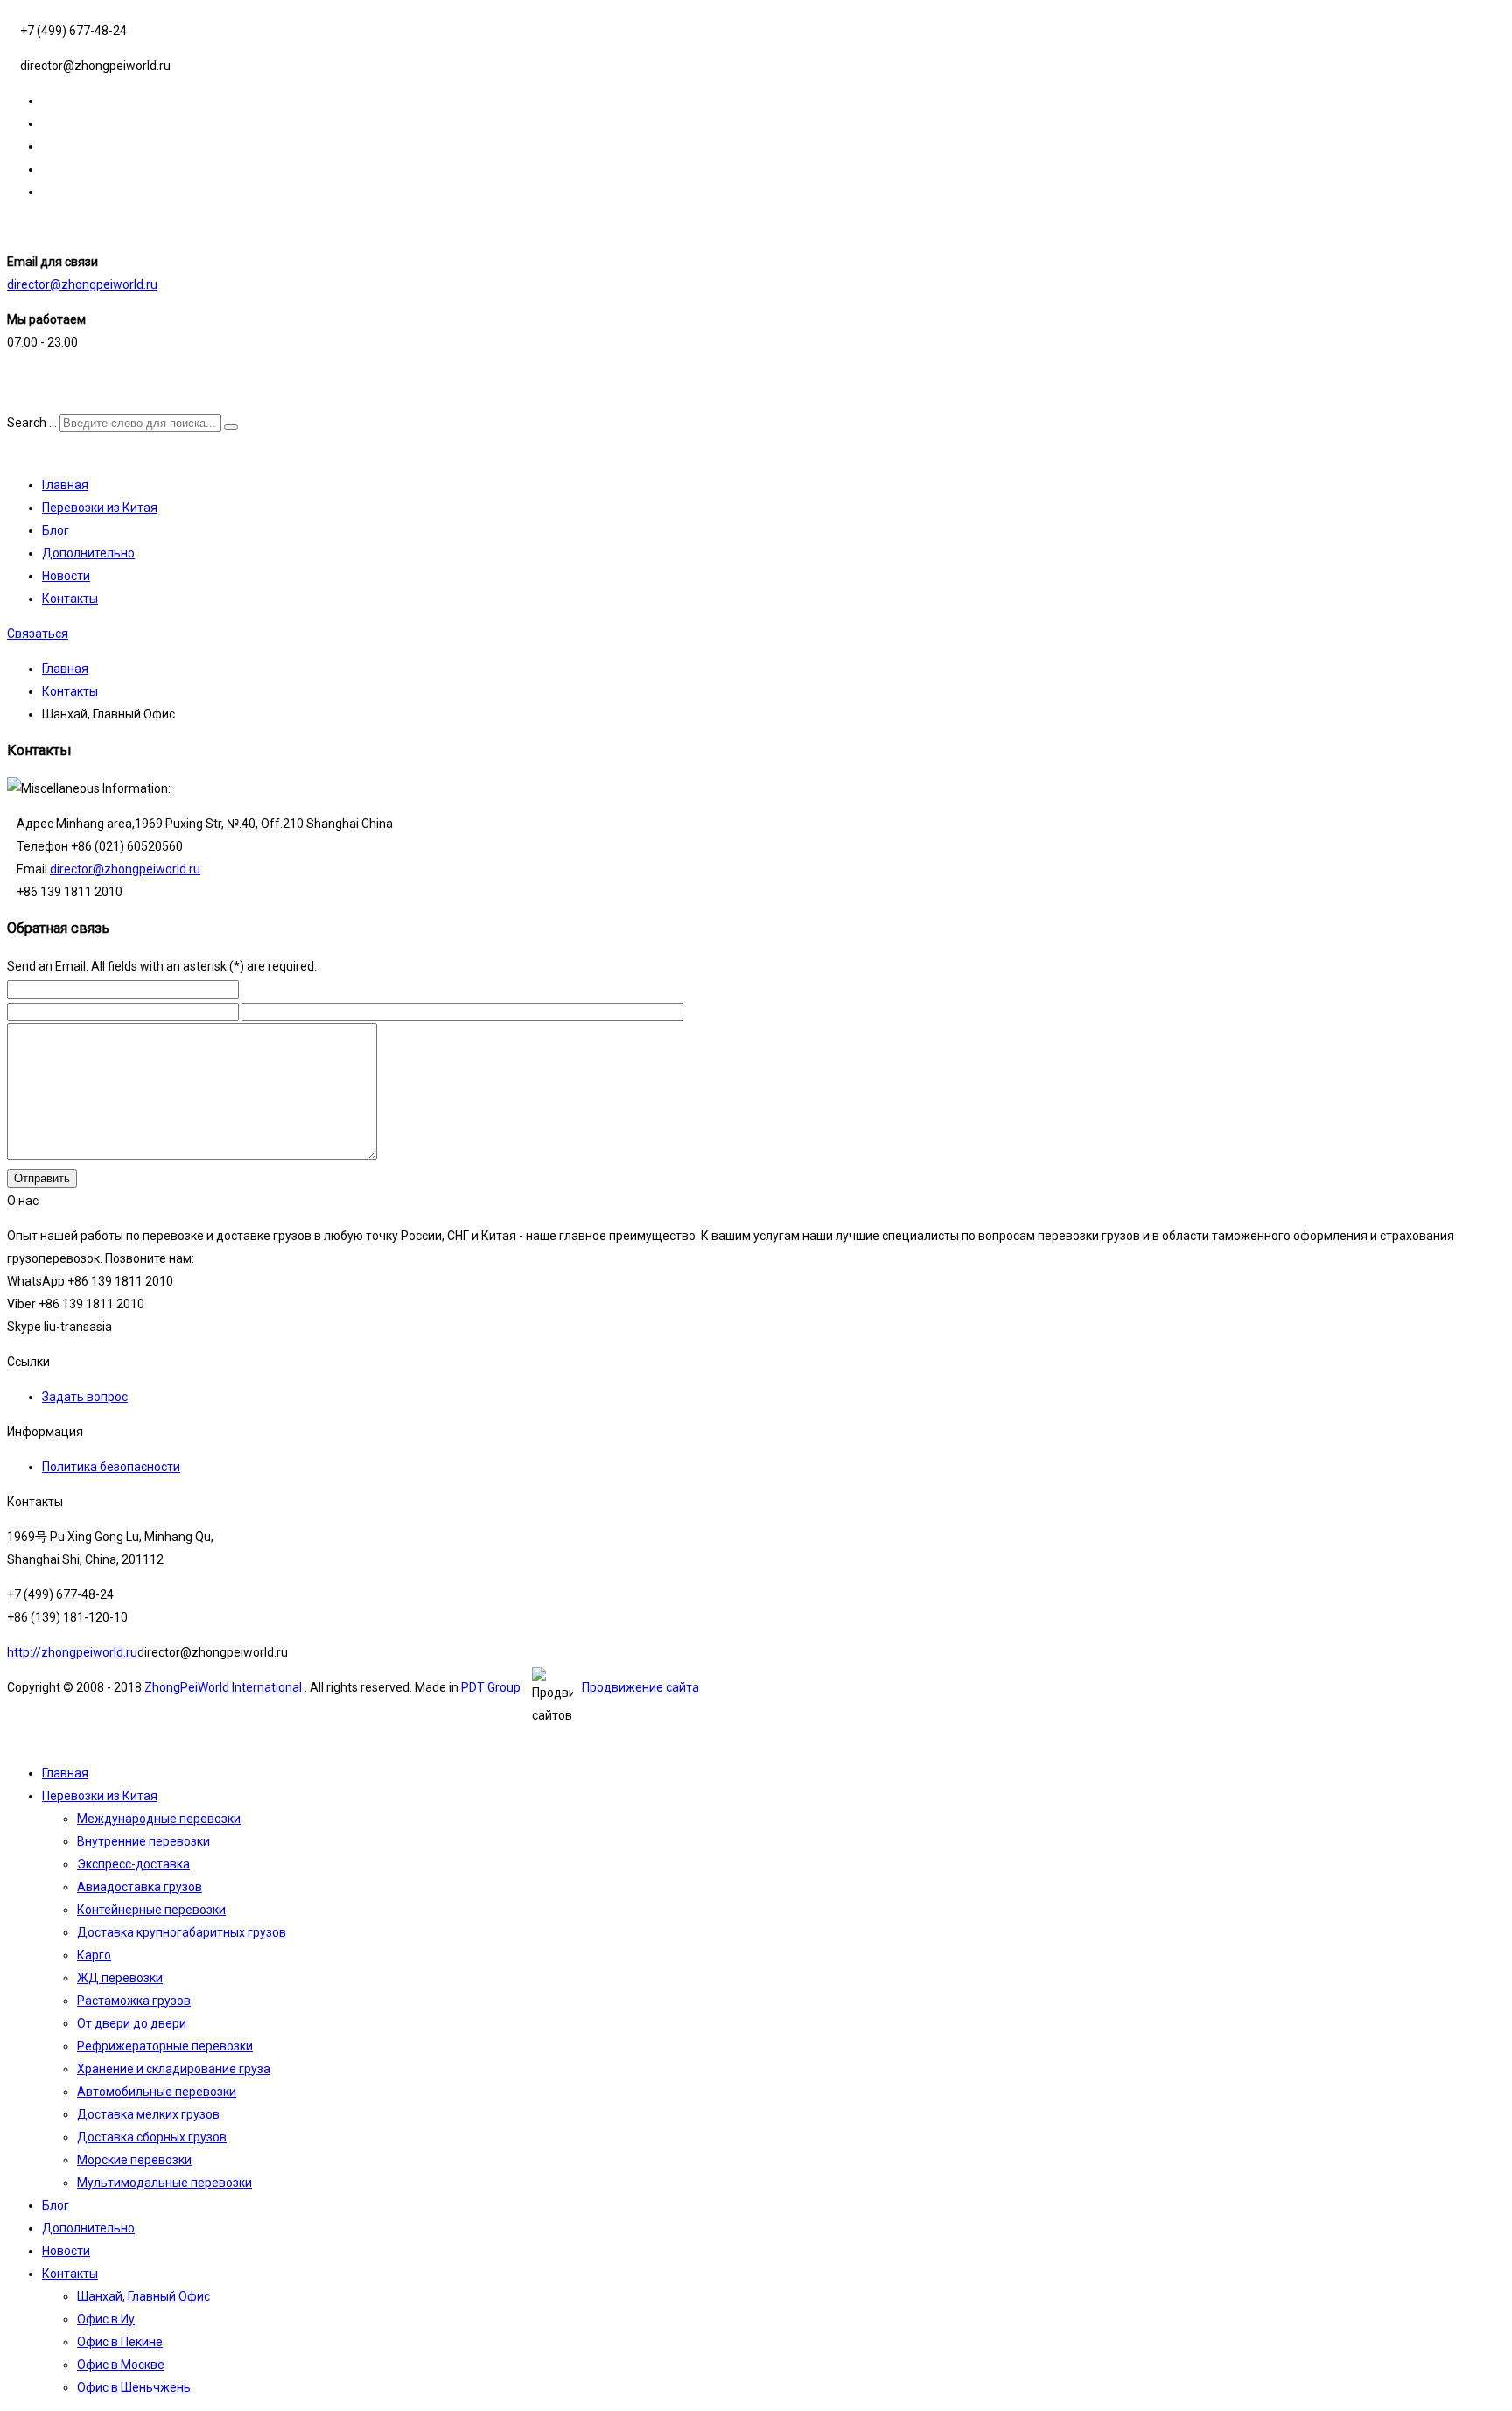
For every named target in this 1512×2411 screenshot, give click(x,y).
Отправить (42, 1178)
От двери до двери (132, 2023)
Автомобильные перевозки (157, 2092)
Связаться (38, 634)
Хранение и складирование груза (174, 2069)
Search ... (32, 423)
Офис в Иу (106, 2319)
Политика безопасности (111, 1467)
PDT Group (491, 1687)
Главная (65, 485)
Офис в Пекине (120, 2342)
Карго (94, 1955)
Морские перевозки (134, 2160)
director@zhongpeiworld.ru (82, 284)
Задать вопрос (85, 1397)
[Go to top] (12, 1738)
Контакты (70, 599)
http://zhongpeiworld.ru (72, 1652)
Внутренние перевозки (143, 1841)
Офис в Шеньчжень (134, 2387)
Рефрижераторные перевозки (165, 2046)
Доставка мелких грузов (148, 2114)
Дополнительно (88, 553)
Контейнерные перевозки (151, 1910)
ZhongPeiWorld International (223, 1687)
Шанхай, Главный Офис (143, 2296)
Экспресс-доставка (133, 1864)
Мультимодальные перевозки (164, 2183)
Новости (66, 576)
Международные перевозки (159, 1819)
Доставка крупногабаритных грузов (182, 1932)
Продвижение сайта (640, 1687)
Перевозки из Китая (100, 508)
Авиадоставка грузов (140, 1887)
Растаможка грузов (134, 2001)
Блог (56, 530)
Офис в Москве (121, 2365)
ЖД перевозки (120, 1978)
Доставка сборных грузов (152, 2137)
